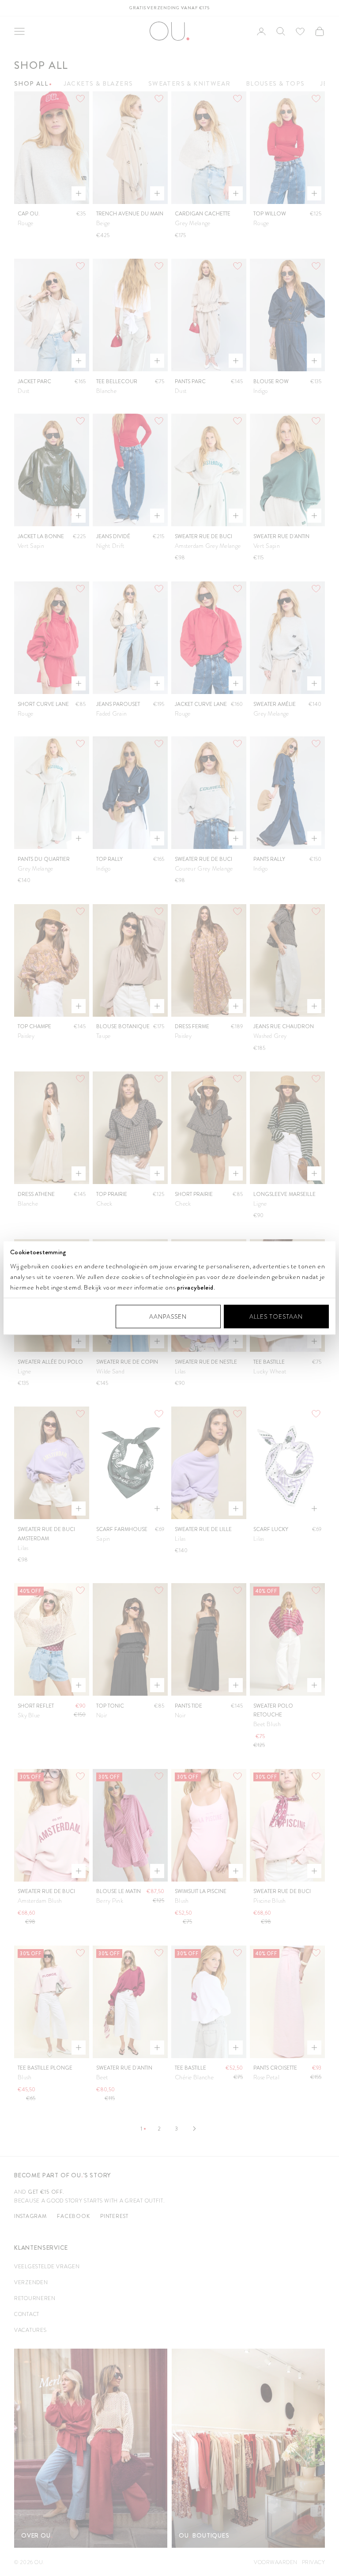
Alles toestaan (276, 1316)
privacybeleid (195, 1287)
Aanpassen (168, 1316)
